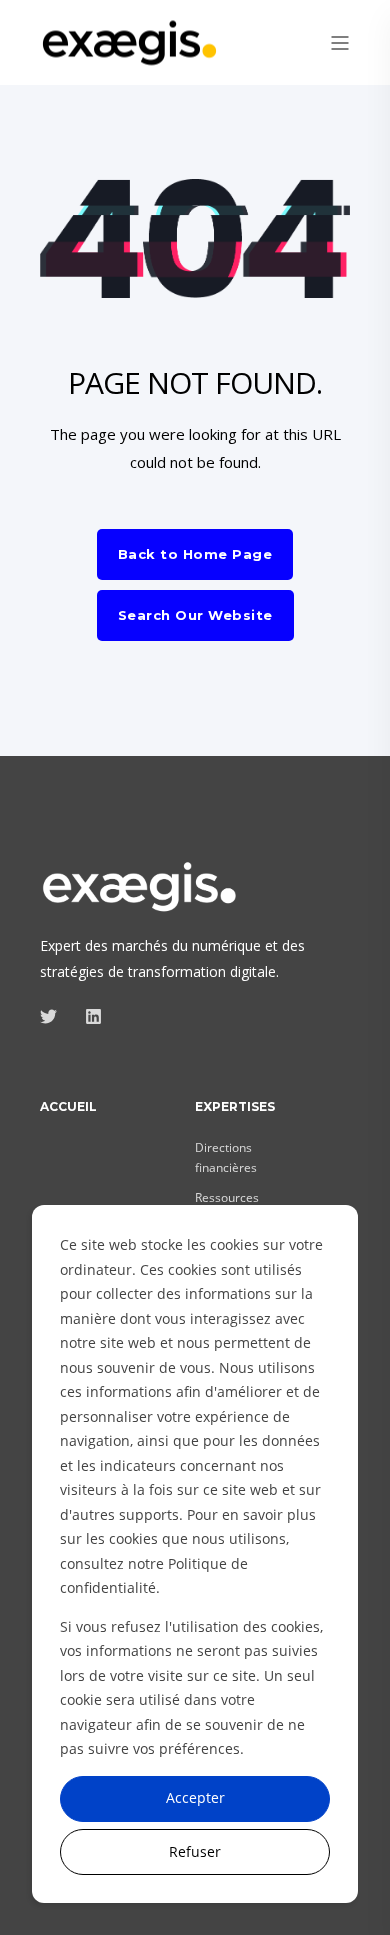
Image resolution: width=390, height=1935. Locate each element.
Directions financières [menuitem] (226, 1157)
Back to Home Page (195, 554)
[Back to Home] (130, 54)
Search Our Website (195, 615)
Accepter (195, 1797)
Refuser (195, 1851)
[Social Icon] (54, 1016)
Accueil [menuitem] (68, 1107)
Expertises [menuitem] (235, 1107)
